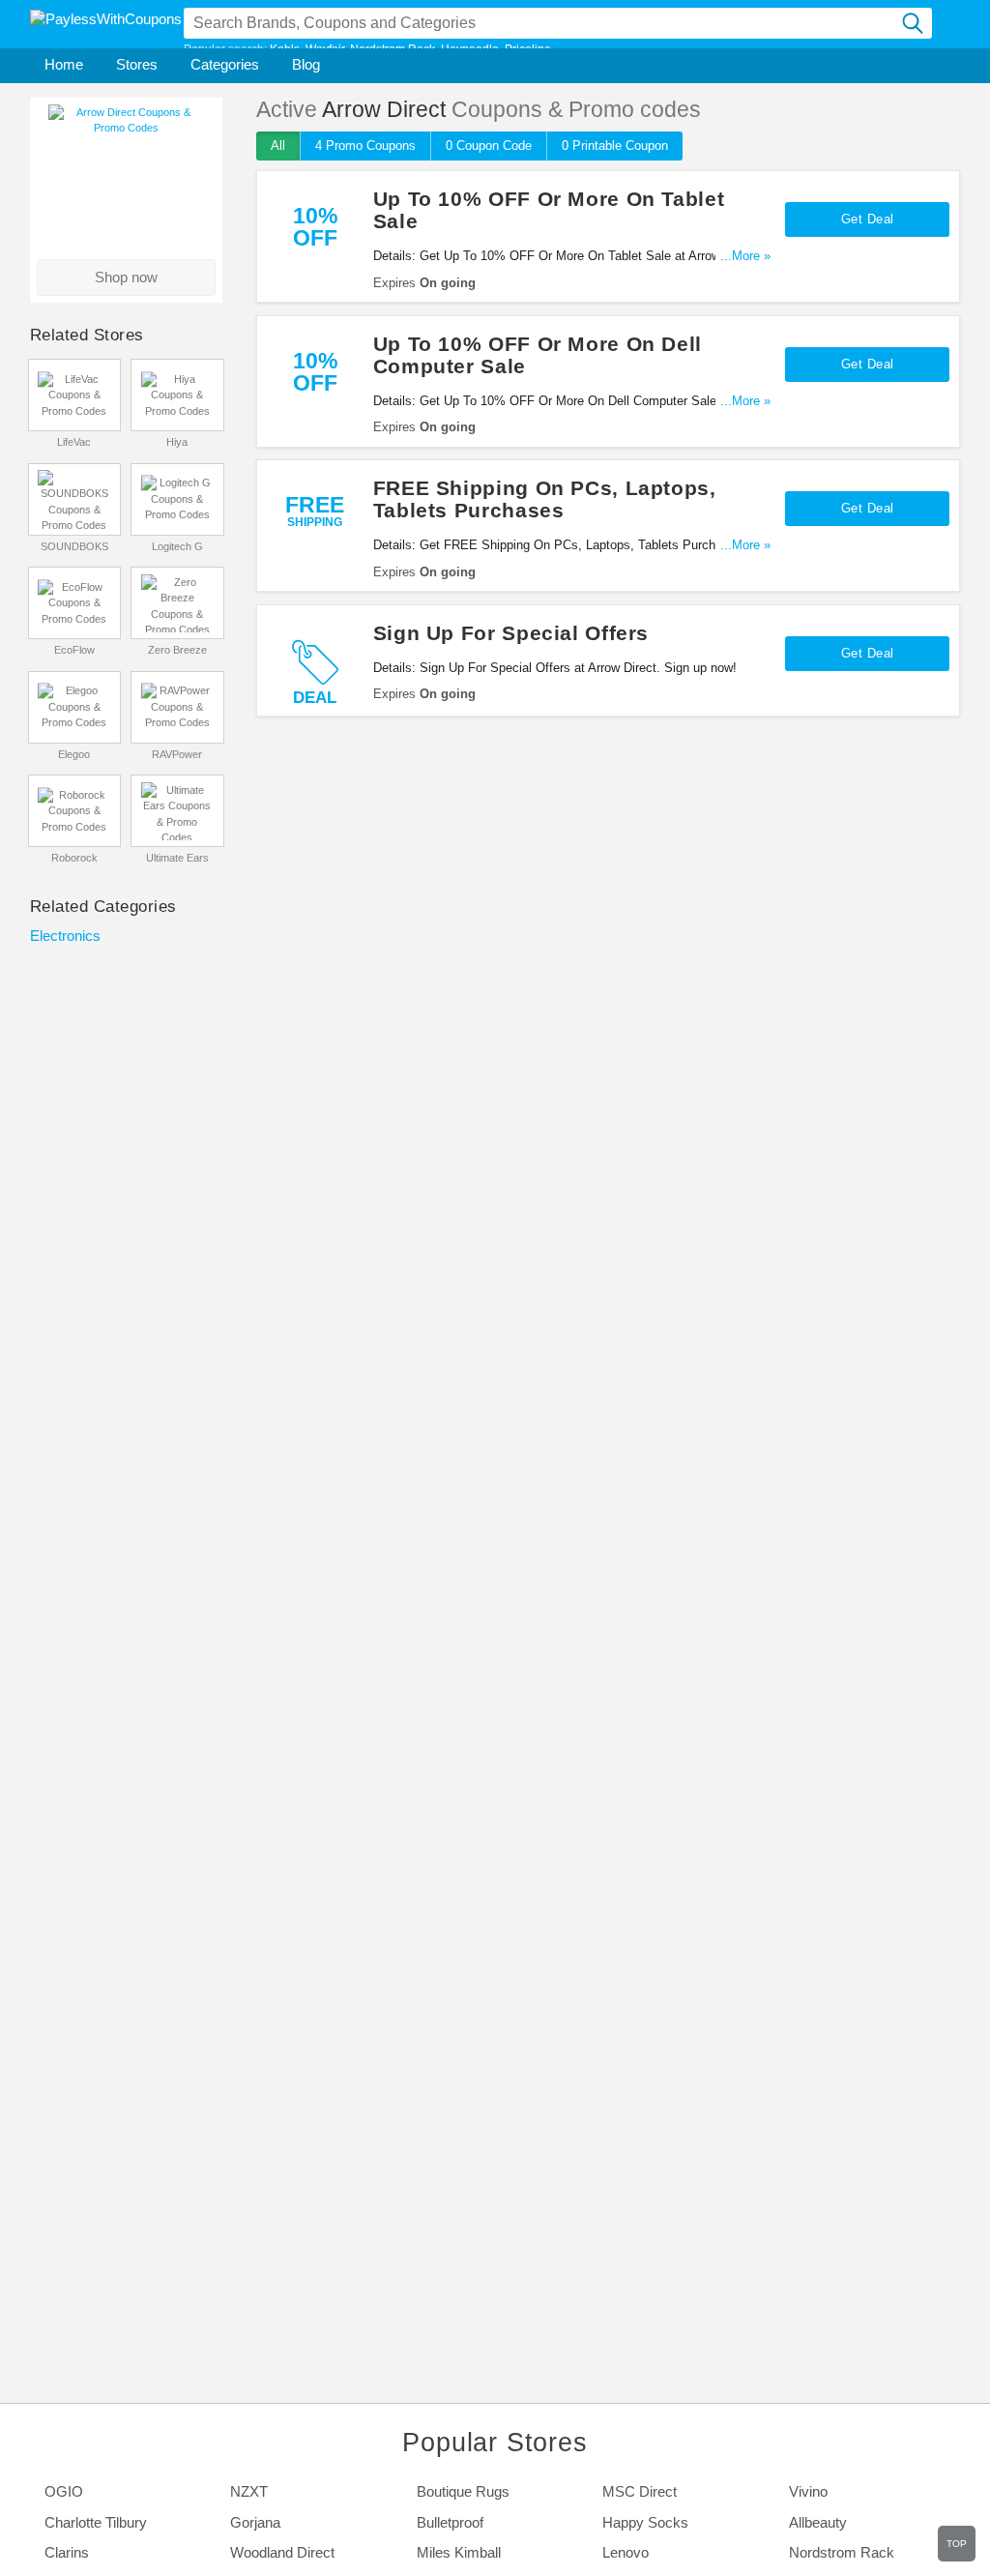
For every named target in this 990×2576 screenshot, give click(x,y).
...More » (745, 256)
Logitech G (177, 546)
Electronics (65, 936)
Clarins (67, 2553)
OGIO (64, 2492)
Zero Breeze (177, 650)
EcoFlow (74, 650)
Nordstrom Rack (842, 2553)
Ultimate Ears (177, 858)
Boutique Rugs (463, 2492)
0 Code (489, 146)
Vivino (808, 2492)
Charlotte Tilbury (96, 2523)
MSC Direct (640, 2492)
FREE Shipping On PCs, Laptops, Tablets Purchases (545, 499)
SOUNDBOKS (74, 546)
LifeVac (74, 442)
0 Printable (615, 146)
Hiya (177, 442)
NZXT (249, 2492)
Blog (306, 65)
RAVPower (177, 754)
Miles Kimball (459, 2553)
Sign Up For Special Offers (511, 633)
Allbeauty (818, 2523)
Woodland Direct (282, 2553)
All (278, 146)
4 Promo (365, 146)
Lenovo (626, 2553)
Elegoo (74, 754)
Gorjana (255, 2523)
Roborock (74, 858)
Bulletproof (450, 2523)
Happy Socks (645, 2523)
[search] (914, 23)
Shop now (126, 278)
